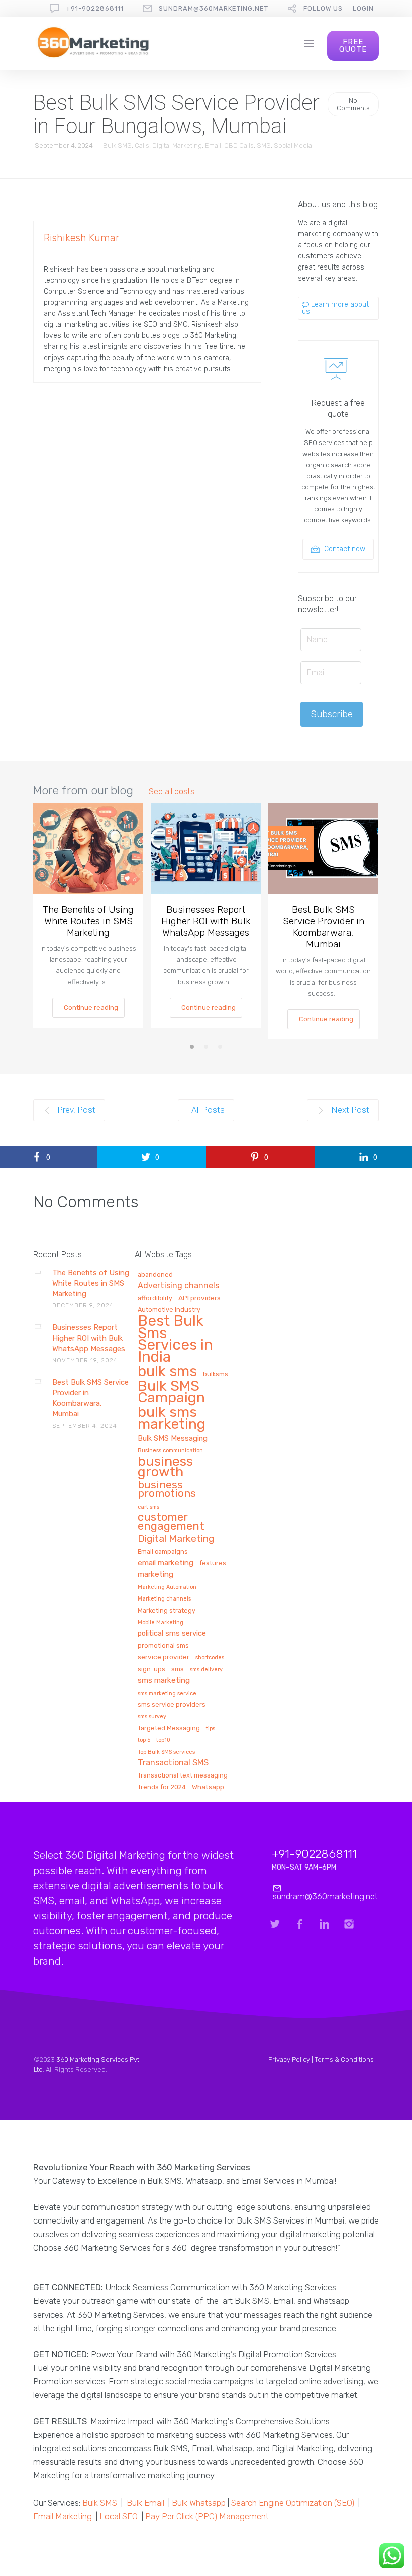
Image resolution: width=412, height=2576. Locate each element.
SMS (264, 146)
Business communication (170, 1451)
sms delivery (206, 1670)
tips (211, 1729)
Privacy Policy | (291, 2059)
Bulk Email (145, 2503)
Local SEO (119, 2516)
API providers (199, 1298)
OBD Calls (239, 146)
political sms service (172, 1634)
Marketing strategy (167, 1611)
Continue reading (91, 1007)
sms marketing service (167, 1694)
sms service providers (172, 1705)
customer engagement (171, 1522)
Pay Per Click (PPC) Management (207, 2516)
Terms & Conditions (344, 2059)
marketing (156, 1575)
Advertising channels (178, 1286)
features (213, 1563)
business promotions (167, 1490)
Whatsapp (208, 1787)
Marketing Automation (167, 1587)
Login (363, 8)
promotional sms (163, 1646)
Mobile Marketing (161, 1623)
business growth (165, 1468)
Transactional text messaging (183, 1775)
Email (213, 146)
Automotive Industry (169, 1310)
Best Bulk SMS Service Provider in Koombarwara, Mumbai (324, 927)
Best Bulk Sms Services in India (175, 1340)
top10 (163, 1740)
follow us (323, 8)
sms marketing (164, 1681)
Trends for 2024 (162, 1787)
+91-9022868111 (95, 8)
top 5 (144, 1740)
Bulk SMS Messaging (173, 1439)
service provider (164, 1657)
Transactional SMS (173, 1763)
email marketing (166, 1563)
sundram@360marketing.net (214, 8)
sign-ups (151, 1669)
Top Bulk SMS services (166, 1752)
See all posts (172, 792)
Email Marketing (63, 2516)
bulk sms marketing (172, 1418)
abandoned (155, 1275)
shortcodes (210, 1658)
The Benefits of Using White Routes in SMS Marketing (88, 921)
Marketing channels (164, 1599)
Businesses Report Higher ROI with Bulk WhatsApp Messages (206, 921)
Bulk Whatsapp (199, 2503)
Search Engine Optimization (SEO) (293, 2503)
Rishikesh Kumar (81, 238)
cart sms (148, 1507)
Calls (142, 146)
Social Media (293, 146)
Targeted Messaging (169, 1728)
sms (178, 1669)
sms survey (152, 1717)
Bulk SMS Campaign (171, 1392)
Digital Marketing (177, 146)
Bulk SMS (117, 146)
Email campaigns (163, 1552)
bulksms (216, 1374)
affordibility (155, 1298)
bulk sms (167, 1372)
